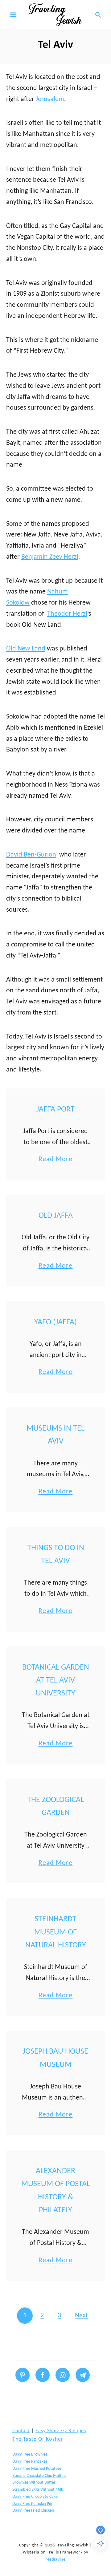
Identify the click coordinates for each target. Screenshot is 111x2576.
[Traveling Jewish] (55, 15)
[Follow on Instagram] (63, 2375)
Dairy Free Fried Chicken (33, 2511)
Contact (21, 2431)
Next (81, 2316)
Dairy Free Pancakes (30, 2462)
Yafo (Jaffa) (55, 1322)
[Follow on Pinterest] (23, 2375)
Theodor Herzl (67, 614)
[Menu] (13, 15)
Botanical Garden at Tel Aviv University (56, 1681)
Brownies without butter (34, 2483)
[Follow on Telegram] (83, 2375)
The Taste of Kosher (38, 2439)
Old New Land (26, 649)
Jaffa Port (55, 1110)
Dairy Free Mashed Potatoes (37, 2469)
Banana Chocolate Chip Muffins (39, 2476)
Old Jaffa (56, 1216)
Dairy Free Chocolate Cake (35, 2497)
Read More (56, 1160)
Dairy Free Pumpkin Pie (32, 2504)
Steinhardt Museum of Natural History (56, 1932)
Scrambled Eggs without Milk (38, 2490)
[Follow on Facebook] (43, 2375)
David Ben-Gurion (31, 855)
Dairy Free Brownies (30, 2454)
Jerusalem (50, 99)
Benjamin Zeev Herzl (50, 557)
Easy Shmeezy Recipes (61, 2431)
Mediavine (55, 2560)
